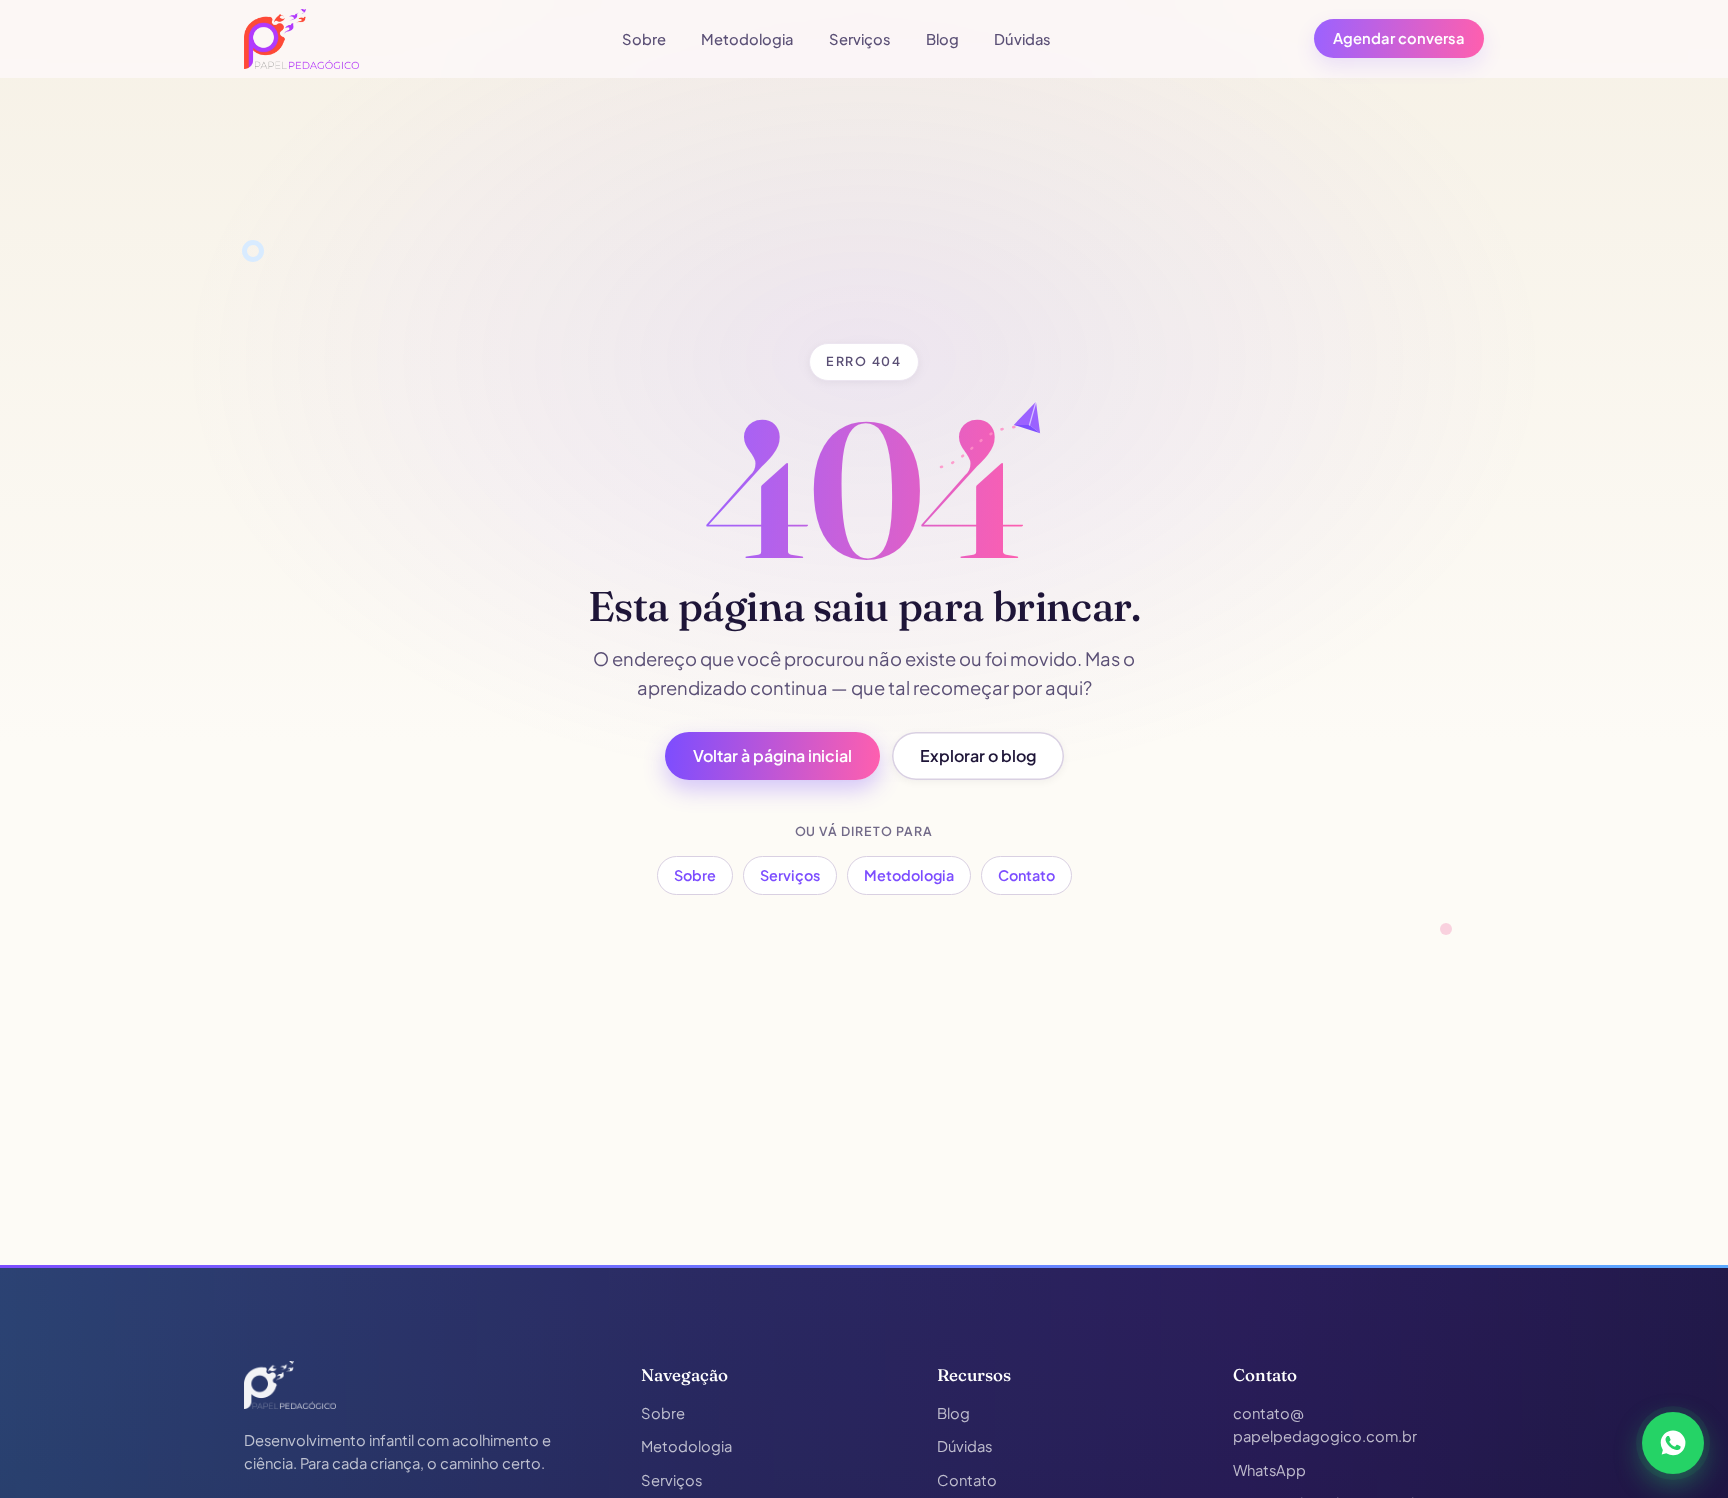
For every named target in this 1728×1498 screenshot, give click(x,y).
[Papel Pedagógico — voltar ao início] (301, 39)
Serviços (860, 39)
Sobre (644, 39)
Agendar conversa (1399, 38)
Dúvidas (1022, 39)
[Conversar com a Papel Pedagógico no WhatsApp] (1673, 1443)
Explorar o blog (978, 755)
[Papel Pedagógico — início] (290, 1385)
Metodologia (747, 39)
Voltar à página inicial (772, 755)
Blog (942, 39)
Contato (1026, 875)
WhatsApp (1269, 1470)
